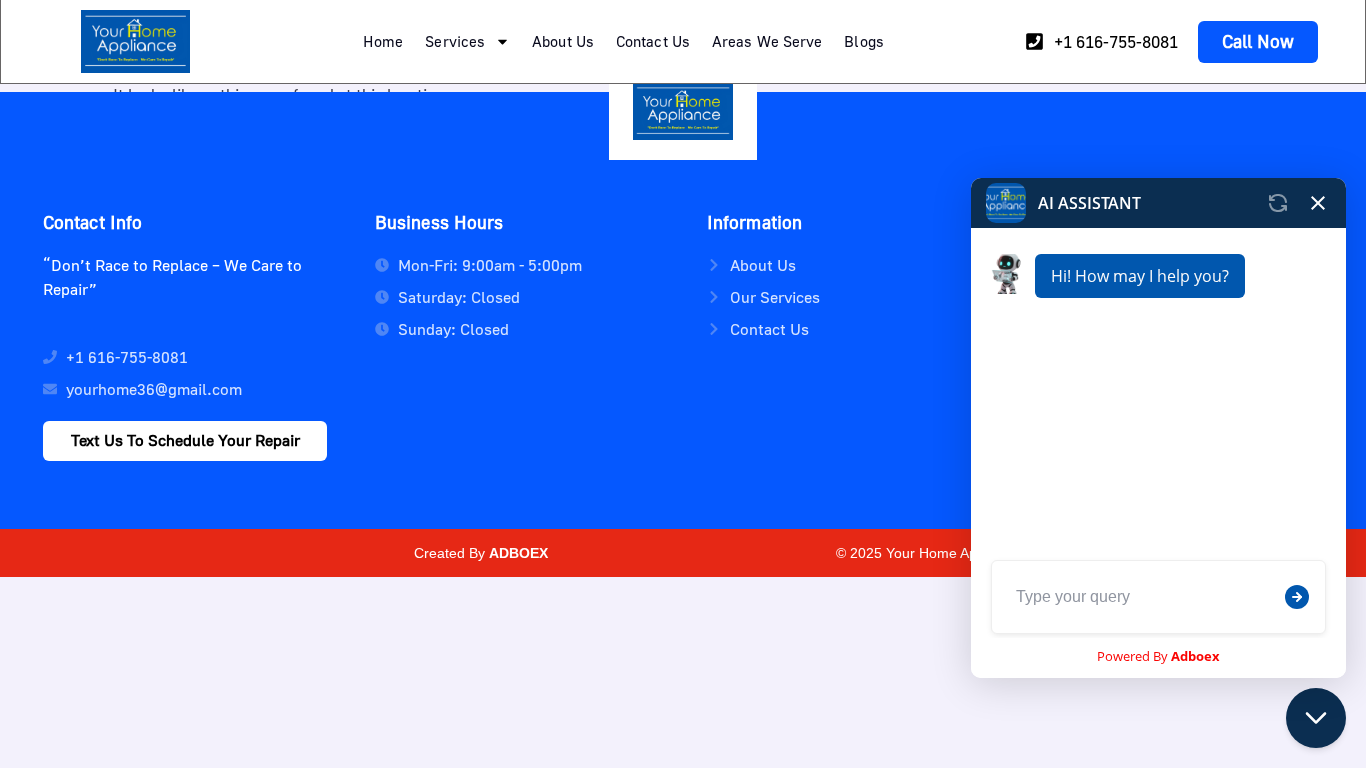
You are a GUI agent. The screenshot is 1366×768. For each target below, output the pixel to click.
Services (455, 41)
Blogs (864, 41)
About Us (563, 41)
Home (383, 41)
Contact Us (653, 41)
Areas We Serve (767, 41)
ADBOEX (518, 553)
